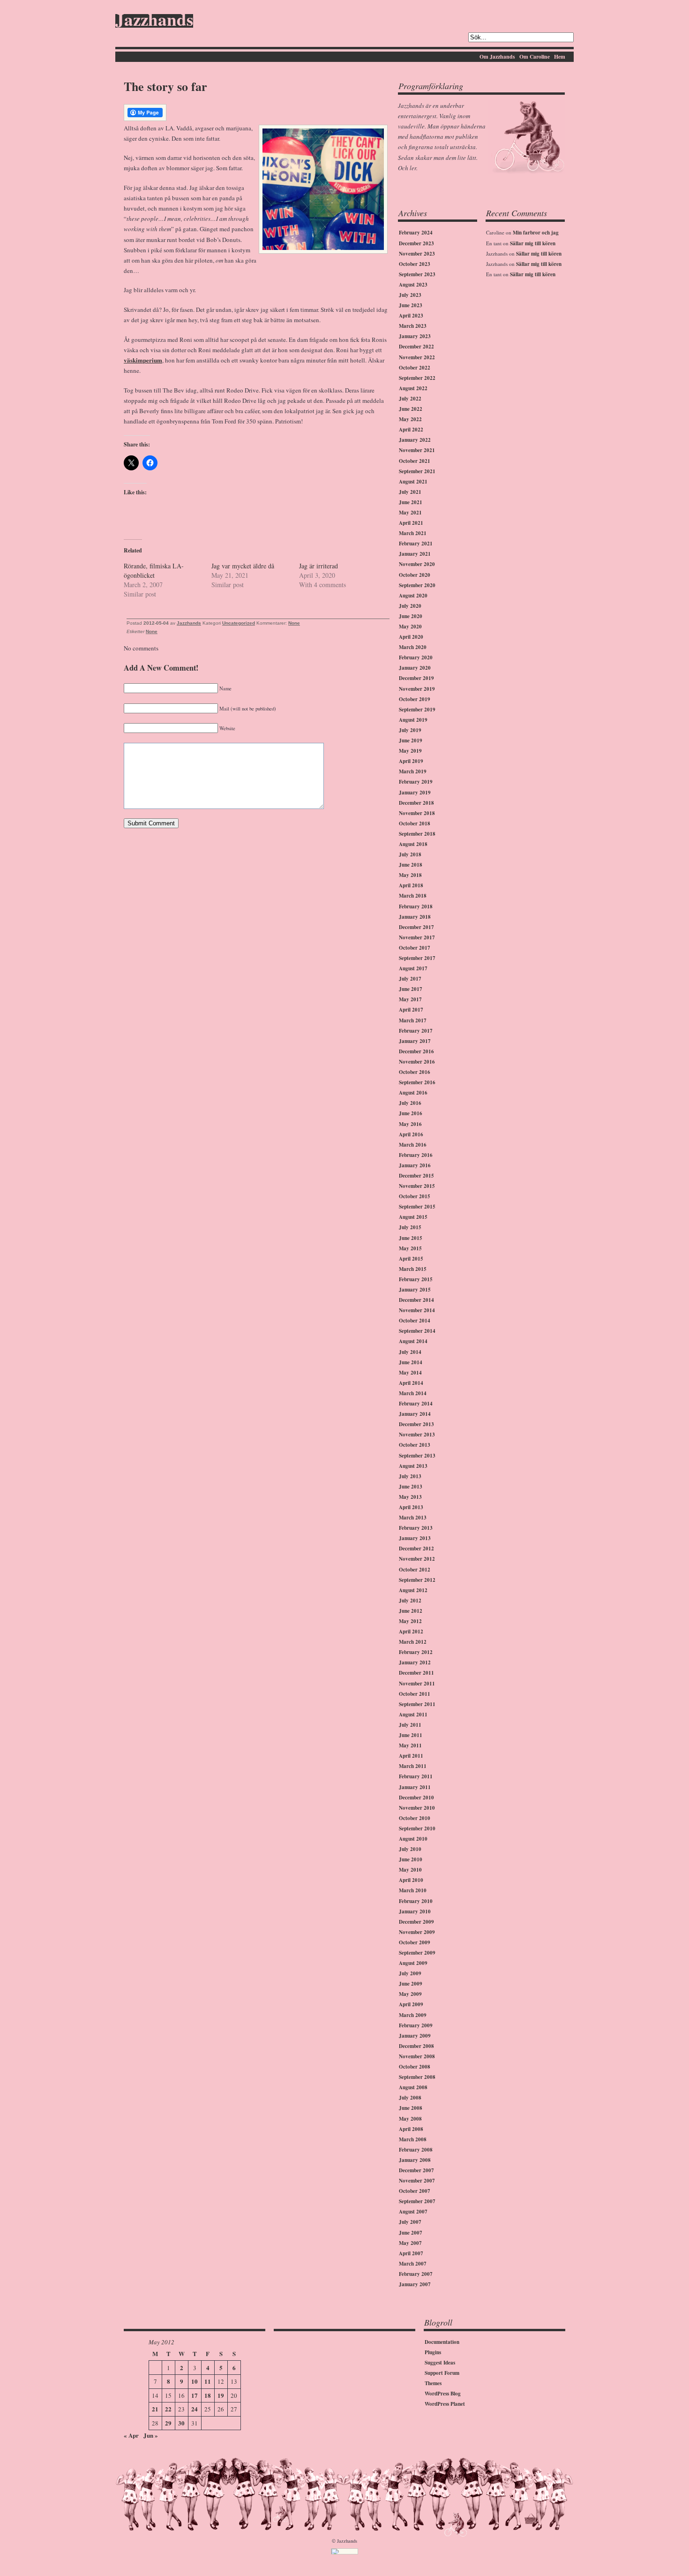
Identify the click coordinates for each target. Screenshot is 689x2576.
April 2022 (411, 430)
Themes (433, 2383)
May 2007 (410, 2243)
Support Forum (442, 2373)
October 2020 (415, 575)
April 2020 (411, 637)
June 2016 (411, 1113)
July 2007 (410, 2222)
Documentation (442, 2342)
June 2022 (411, 409)
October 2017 (415, 948)
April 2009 (411, 2004)
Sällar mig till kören (533, 243)
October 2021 (415, 461)
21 (155, 2409)
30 (181, 2423)
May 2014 (410, 1373)
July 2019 (410, 730)
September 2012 (417, 1580)
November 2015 (417, 1186)
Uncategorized (239, 623)
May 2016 (410, 1124)
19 (221, 2395)
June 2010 (411, 1859)
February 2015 (416, 1279)
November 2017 (417, 937)
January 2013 (415, 1538)
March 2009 (413, 2015)
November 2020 (417, 564)
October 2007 (415, 2191)
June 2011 (411, 1735)
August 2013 (413, 1466)
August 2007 (413, 2212)
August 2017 (413, 968)
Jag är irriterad (318, 566)
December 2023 (416, 243)
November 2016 (417, 1062)
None (294, 623)
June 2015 (411, 1238)
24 (195, 2409)
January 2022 (415, 440)
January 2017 (415, 1041)
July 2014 (410, 1352)
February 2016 (416, 1155)
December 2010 (416, 1798)
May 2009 (410, 1994)
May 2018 (410, 875)
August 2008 (413, 2087)
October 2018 (415, 823)
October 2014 (415, 1321)
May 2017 (410, 999)
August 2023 (413, 285)
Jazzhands (154, 21)
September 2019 (417, 710)
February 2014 (416, 1404)
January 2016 (415, 1165)
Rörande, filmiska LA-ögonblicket (154, 570)
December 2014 (416, 1300)
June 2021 (411, 502)
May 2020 (410, 627)
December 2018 (416, 803)
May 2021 (410, 513)
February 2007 (416, 2274)
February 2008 (416, 2150)
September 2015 (417, 1207)
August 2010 (413, 1839)
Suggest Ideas (440, 2363)
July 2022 (410, 399)
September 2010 (417, 1828)
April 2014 (411, 1383)
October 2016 (415, 1072)
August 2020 (413, 596)
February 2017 (416, 1031)
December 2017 (416, 927)
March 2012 (413, 1642)
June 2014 (411, 1362)
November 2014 (417, 1310)
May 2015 (410, 1248)
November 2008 (417, 2056)
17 (195, 2395)
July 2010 (410, 1849)
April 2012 (411, 1632)
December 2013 (416, 1424)
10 (195, 2381)
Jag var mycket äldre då (243, 566)
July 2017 (410, 979)
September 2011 (417, 1704)
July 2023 (410, 295)
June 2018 (411, 865)
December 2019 (416, 678)
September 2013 (417, 1456)
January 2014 (415, 1414)
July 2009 (410, 1973)
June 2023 (411, 305)
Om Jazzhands (497, 57)
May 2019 (410, 751)
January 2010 (415, 1911)
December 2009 (416, 1922)
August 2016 (413, 1093)
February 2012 (416, 1652)
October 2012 (415, 1570)
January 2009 (415, 2036)
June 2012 (411, 1611)
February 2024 (416, 233)
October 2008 (415, 2067)
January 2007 (415, 2284)
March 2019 (413, 771)
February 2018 (416, 907)
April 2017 (411, 1010)
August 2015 (413, 1217)
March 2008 (413, 2139)
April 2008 (411, 2129)
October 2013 (415, 1445)
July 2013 (410, 1476)
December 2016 (416, 1051)
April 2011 (411, 1756)
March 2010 (413, 1890)
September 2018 (417, 834)
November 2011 (417, 1684)
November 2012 (417, 1559)
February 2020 (416, 657)
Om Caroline (535, 57)
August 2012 (413, 1590)
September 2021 (417, 471)
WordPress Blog (443, 2394)
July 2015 (410, 1227)
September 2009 (417, 1953)
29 (168, 2423)
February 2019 (416, 782)
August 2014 (413, 1341)
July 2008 (410, 2098)
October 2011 (415, 1694)
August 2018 (413, 844)
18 (208, 2395)
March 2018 (413, 896)
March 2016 (413, 1145)
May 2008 (410, 2119)
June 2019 (411, 740)
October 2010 (415, 1818)
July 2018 (410, 854)
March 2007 (413, 2264)
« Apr (131, 2435)
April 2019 (411, 761)
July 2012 (410, 1601)
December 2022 (416, 347)
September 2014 (417, 1331)
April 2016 (411, 1134)
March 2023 (413, 326)
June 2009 (411, 1984)
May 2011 (410, 1745)
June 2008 (411, 2108)
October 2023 (415, 264)
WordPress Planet (445, 2404)
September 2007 (417, 2201)
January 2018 (415, 917)
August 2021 (413, 482)
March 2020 (413, 647)
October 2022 (415, 368)
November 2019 (417, 689)
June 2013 (411, 1487)
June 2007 (411, 2233)
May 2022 (410, 419)
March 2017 (413, 1020)
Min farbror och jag (536, 233)
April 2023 (411, 316)
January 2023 (415, 336)
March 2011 (413, 1766)
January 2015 (415, 1290)
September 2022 (417, 378)
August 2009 (413, 1963)
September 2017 (417, 958)
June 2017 (411, 989)
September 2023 (417, 274)
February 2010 (416, 1901)
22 (168, 2409)
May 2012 (410, 1621)
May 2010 (410, 1870)
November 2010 (417, 1808)
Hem (560, 57)
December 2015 (416, 1176)
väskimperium (143, 360)
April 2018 (411, 885)
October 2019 (415, 699)
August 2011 (413, 1715)
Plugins (433, 2352)
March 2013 (413, 1518)
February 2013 (416, 1528)
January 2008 (415, 2160)
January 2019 (415, 793)
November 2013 (417, 1435)
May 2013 (410, 1497)
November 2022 (417, 357)
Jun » (151, 2435)
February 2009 (416, 2025)
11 (208, 2381)
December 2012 (416, 1549)
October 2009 (415, 1942)
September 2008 (417, 2077)
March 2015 (413, 1269)
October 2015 (415, 1196)
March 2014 (413, 1393)
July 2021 (410, 492)
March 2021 (413, 533)
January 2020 (415, 668)
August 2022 (413, 388)
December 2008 (416, 2046)
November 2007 (417, 2181)
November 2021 (417, 450)
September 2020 (417, 585)
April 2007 (411, 2253)
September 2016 (417, 1082)
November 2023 (417, 254)
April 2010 (411, 1880)
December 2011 (416, 1673)
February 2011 (416, 1776)
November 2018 (417, 813)
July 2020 (410, 606)
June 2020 (411, 616)
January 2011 (415, 1787)
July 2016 (410, 1103)
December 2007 (416, 2170)
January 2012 (415, 1662)
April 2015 (411, 1259)
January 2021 (415, 554)
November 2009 (417, 1932)
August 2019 (413, 720)
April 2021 (411, 523)
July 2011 (410, 1725)
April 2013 (411, 1507)
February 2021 (416, 544)
